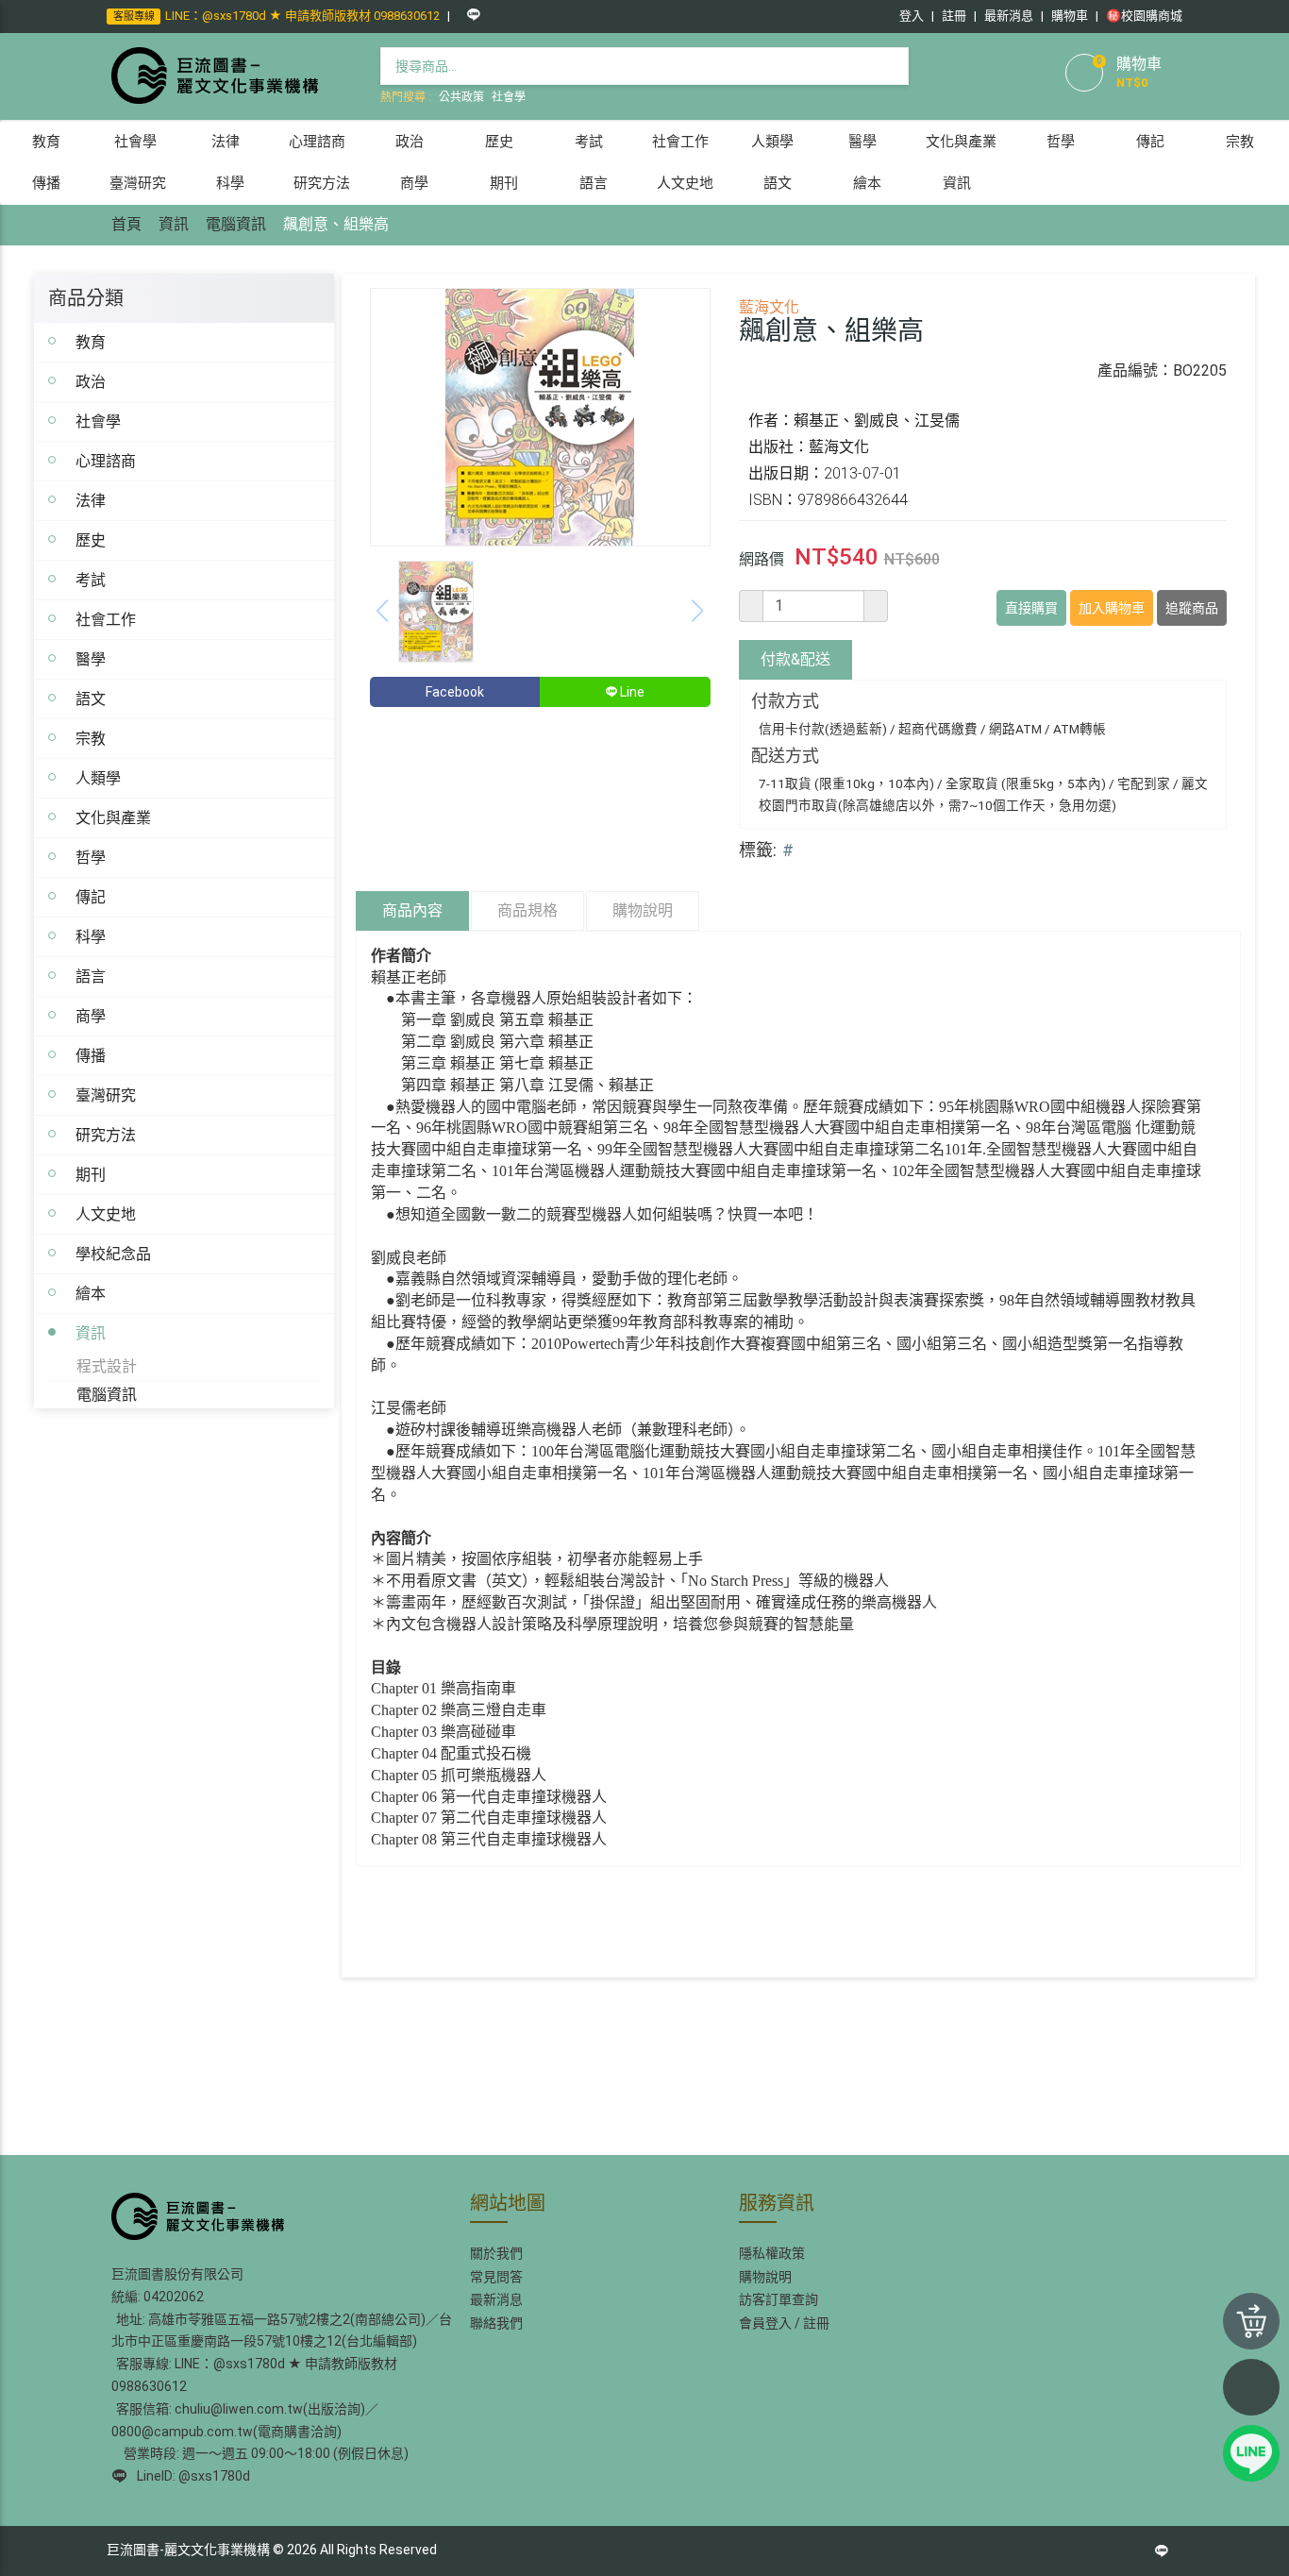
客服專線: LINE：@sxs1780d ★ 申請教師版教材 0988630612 (254, 2375)
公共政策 (461, 97)
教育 (91, 342)
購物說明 (643, 910)
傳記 (91, 897)
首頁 (126, 224)
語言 (91, 976)
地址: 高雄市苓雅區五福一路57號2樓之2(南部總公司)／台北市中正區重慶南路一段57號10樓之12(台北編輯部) (282, 2331)
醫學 (91, 659)
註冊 (954, 16)
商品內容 (412, 910)
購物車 (1070, 16)
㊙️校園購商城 (1144, 16)
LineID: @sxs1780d (191, 2476)
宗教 (91, 738)
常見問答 (496, 2277)
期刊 (91, 1174)
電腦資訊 (236, 224)
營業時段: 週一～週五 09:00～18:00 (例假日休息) (263, 2453)
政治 (91, 381)
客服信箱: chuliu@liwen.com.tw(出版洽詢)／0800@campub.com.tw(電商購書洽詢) (245, 2420)
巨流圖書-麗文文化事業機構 (188, 2550)
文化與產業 (113, 817)
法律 (91, 500)
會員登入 (765, 2323)
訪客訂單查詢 (778, 2299)
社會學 (509, 97)
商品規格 (527, 910)
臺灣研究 (106, 1095)
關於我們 (496, 2253)
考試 (91, 580)
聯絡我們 (496, 2323)
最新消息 (1009, 16)
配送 (795, 659)
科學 (91, 936)
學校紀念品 (113, 1254)
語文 (91, 699)
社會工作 (106, 619)
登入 (912, 16)
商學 (91, 1016)
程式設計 (107, 1366)
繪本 (91, 1293)
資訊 (174, 224)
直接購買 (1031, 608)
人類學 (98, 778)
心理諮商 (106, 461)
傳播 (91, 1055)
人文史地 (106, 1214)
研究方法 (106, 1135)
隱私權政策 (772, 2253)
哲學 (91, 857)
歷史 (91, 540)
